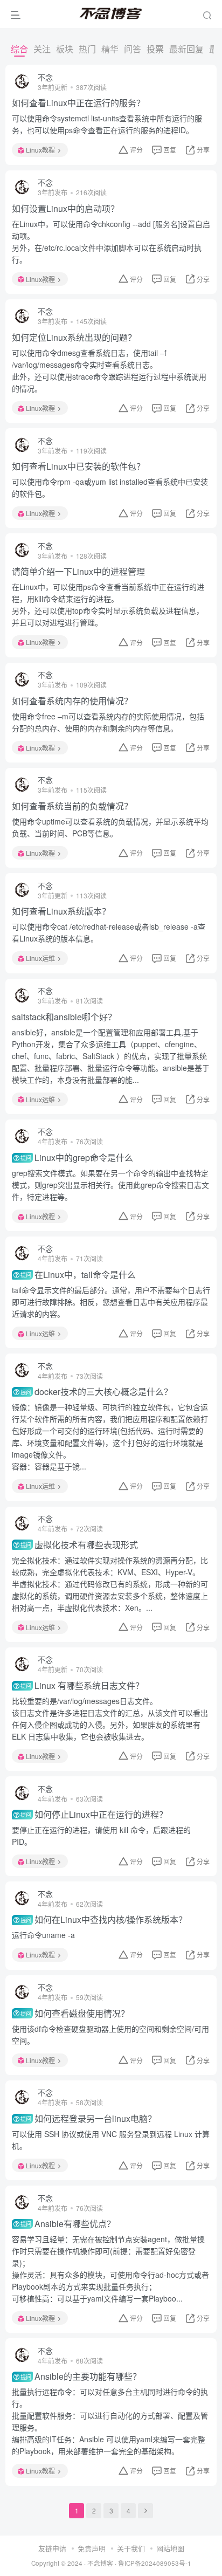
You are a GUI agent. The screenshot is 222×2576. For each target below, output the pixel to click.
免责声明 (92, 2548)
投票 (155, 49)
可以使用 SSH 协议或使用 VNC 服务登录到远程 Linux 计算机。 (111, 2140)
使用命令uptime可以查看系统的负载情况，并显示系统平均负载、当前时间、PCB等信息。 (110, 827)
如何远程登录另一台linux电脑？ (88, 2119)
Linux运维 (40, 958)
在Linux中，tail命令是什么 (78, 1275)
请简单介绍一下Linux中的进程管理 (78, 572)
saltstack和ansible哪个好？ (64, 1017)
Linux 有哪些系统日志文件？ (82, 1686)
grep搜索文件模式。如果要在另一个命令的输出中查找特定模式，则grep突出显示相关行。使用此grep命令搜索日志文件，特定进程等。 (110, 1185)
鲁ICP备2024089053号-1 (155, 2563)
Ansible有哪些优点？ (68, 2224)
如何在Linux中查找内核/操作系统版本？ (104, 1920)
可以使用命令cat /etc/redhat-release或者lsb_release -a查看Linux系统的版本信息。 (109, 932)
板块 (65, 49)
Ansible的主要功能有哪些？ (81, 2376)
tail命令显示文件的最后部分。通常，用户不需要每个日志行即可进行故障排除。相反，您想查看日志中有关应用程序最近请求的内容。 (111, 1302)
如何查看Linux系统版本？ (61, 911)
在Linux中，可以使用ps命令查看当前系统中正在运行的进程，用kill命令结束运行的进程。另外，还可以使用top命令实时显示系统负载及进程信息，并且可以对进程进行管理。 (108, 604)
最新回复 (186, 49)
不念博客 (100, 2563)
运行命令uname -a (43, 1935)
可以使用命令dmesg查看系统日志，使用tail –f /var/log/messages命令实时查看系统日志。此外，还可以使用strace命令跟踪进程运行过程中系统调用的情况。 (109, 370)
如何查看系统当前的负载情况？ (72, 806)
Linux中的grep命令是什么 (77, 1158)
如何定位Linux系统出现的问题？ (74, 338)
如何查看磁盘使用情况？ (75, 2014)
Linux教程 (40, 150)
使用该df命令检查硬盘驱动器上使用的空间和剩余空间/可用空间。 (110, 2035)
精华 (110, 49)
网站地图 (170, 2548)
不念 (45, 77)
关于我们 (131, 2548)
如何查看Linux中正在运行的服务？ (78, 103)
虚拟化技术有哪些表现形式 (79, 1545)
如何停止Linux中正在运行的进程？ (94, 1815)
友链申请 (52, 2548)
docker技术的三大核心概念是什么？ (96, 1392)
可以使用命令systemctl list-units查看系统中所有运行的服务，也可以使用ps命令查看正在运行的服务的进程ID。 (107, 124)
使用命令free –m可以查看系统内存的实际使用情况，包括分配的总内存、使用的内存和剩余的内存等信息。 (108, 722)
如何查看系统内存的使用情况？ (72, 701)
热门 (87, 49)
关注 (42, 49)
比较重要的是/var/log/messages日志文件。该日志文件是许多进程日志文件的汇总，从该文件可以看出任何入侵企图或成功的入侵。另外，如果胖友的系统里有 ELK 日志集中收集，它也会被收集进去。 (110, 1719)
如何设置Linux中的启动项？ (65, 209)
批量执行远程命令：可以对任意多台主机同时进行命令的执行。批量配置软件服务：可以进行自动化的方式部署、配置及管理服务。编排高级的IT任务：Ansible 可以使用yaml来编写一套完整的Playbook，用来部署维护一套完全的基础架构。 (110, 2421)
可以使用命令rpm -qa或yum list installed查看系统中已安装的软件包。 (110, 487)
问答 (133, 49)
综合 (19, 49)
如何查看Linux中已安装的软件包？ (78, 466)
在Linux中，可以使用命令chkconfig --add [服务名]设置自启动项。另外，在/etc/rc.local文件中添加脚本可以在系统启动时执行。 (111, 242)
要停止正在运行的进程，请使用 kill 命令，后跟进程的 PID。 (101, 1836)
